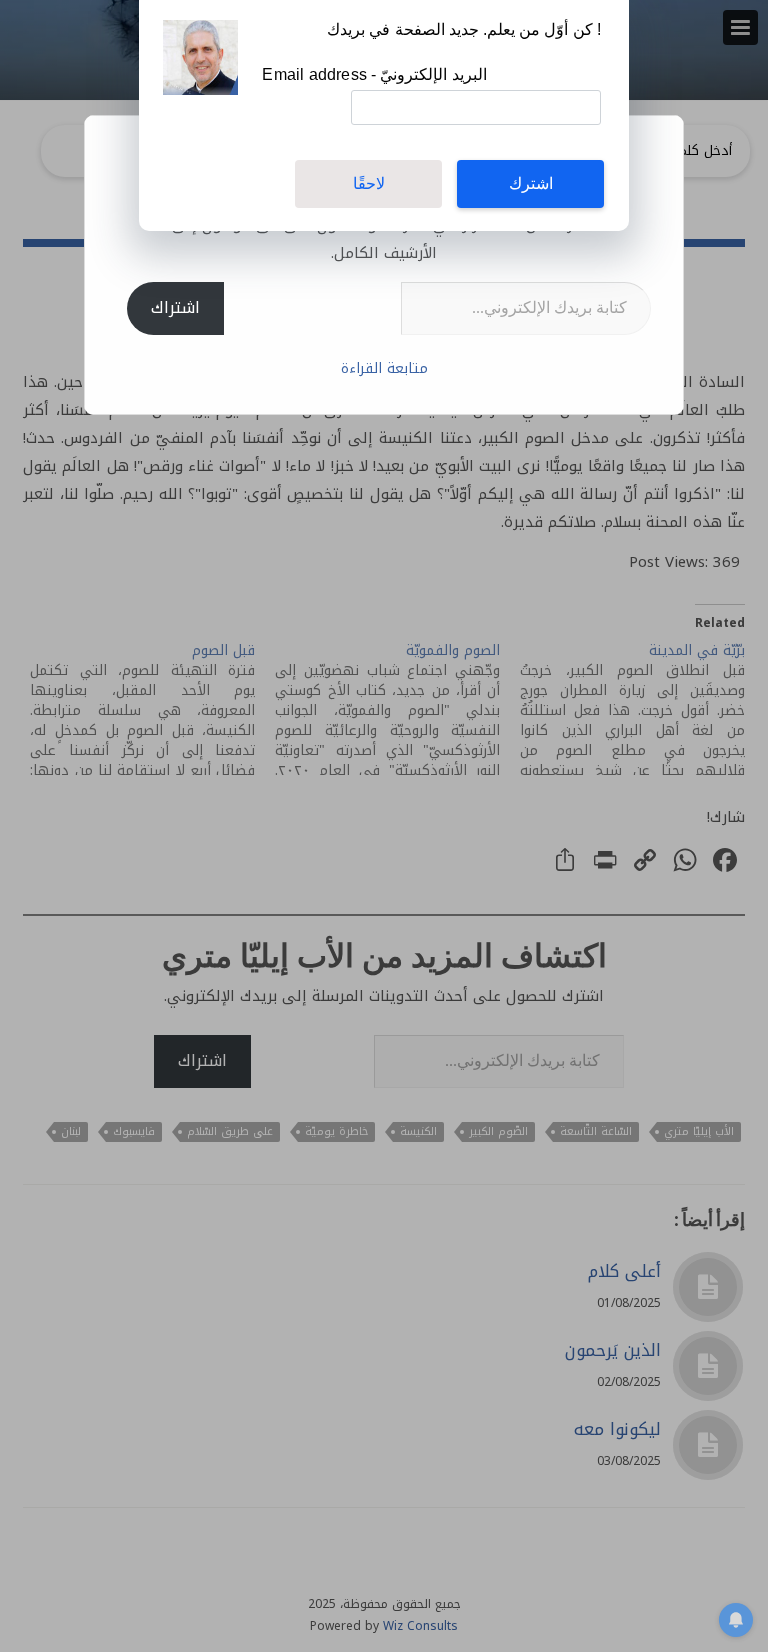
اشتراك (175, 307)
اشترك (531, 183)
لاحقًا (369, 183)
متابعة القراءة (384, 368)
